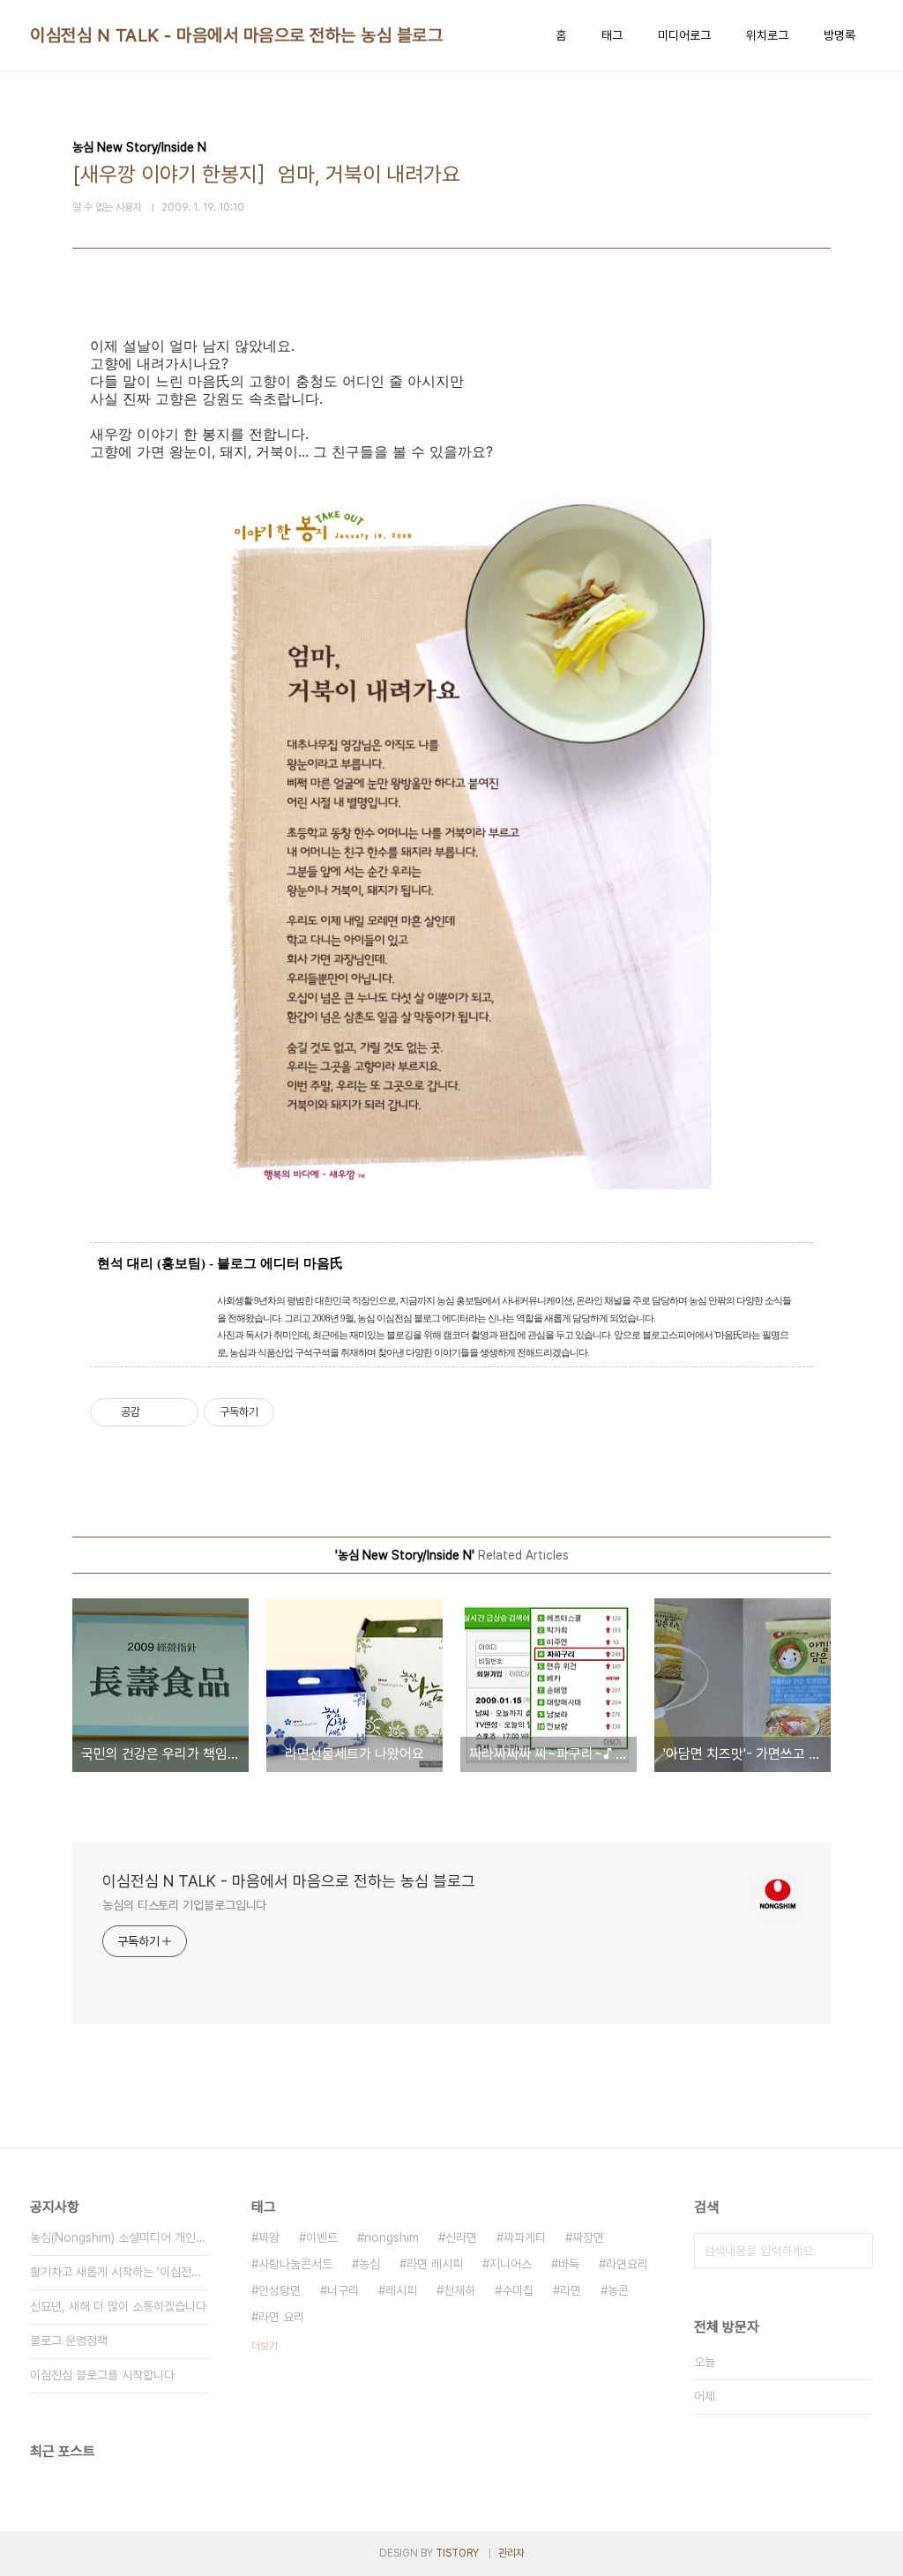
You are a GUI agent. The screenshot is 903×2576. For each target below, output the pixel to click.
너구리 (343, 2290)
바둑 (569, 2264)
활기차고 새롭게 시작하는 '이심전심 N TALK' (119, 2272)
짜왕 (269, 2237)
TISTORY (457, 2553)
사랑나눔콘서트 (295, 2264)
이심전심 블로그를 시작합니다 (102, 2375)
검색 (855, 2251)
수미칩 (518, 2290)
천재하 (459, 2290)
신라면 (461, 2237)
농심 (369, 2264)
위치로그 (767, 35)
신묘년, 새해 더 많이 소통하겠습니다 (118, 2306)
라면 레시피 (435, 2264)
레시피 (401, 2290)
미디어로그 (684, 35)
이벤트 (322, 2237)
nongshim (392, 2237)
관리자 (511, 2553)
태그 (612, 35)
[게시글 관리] (179, 1412)
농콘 (618, 2290)
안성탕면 (280, 2290)
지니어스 (511, 2264)
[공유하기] (157, 1412)
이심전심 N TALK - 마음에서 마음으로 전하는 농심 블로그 (236, 35)
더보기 (265, 2346)
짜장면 (588, 2237)
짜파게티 (525, 2237)
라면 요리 (281, 2317)
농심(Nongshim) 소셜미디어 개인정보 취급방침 (119, 2237)
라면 (571, 2290)
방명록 (840, 35)
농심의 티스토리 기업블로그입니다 (184, 1905)
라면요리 (627, 2264)
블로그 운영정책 (69, 2341)
